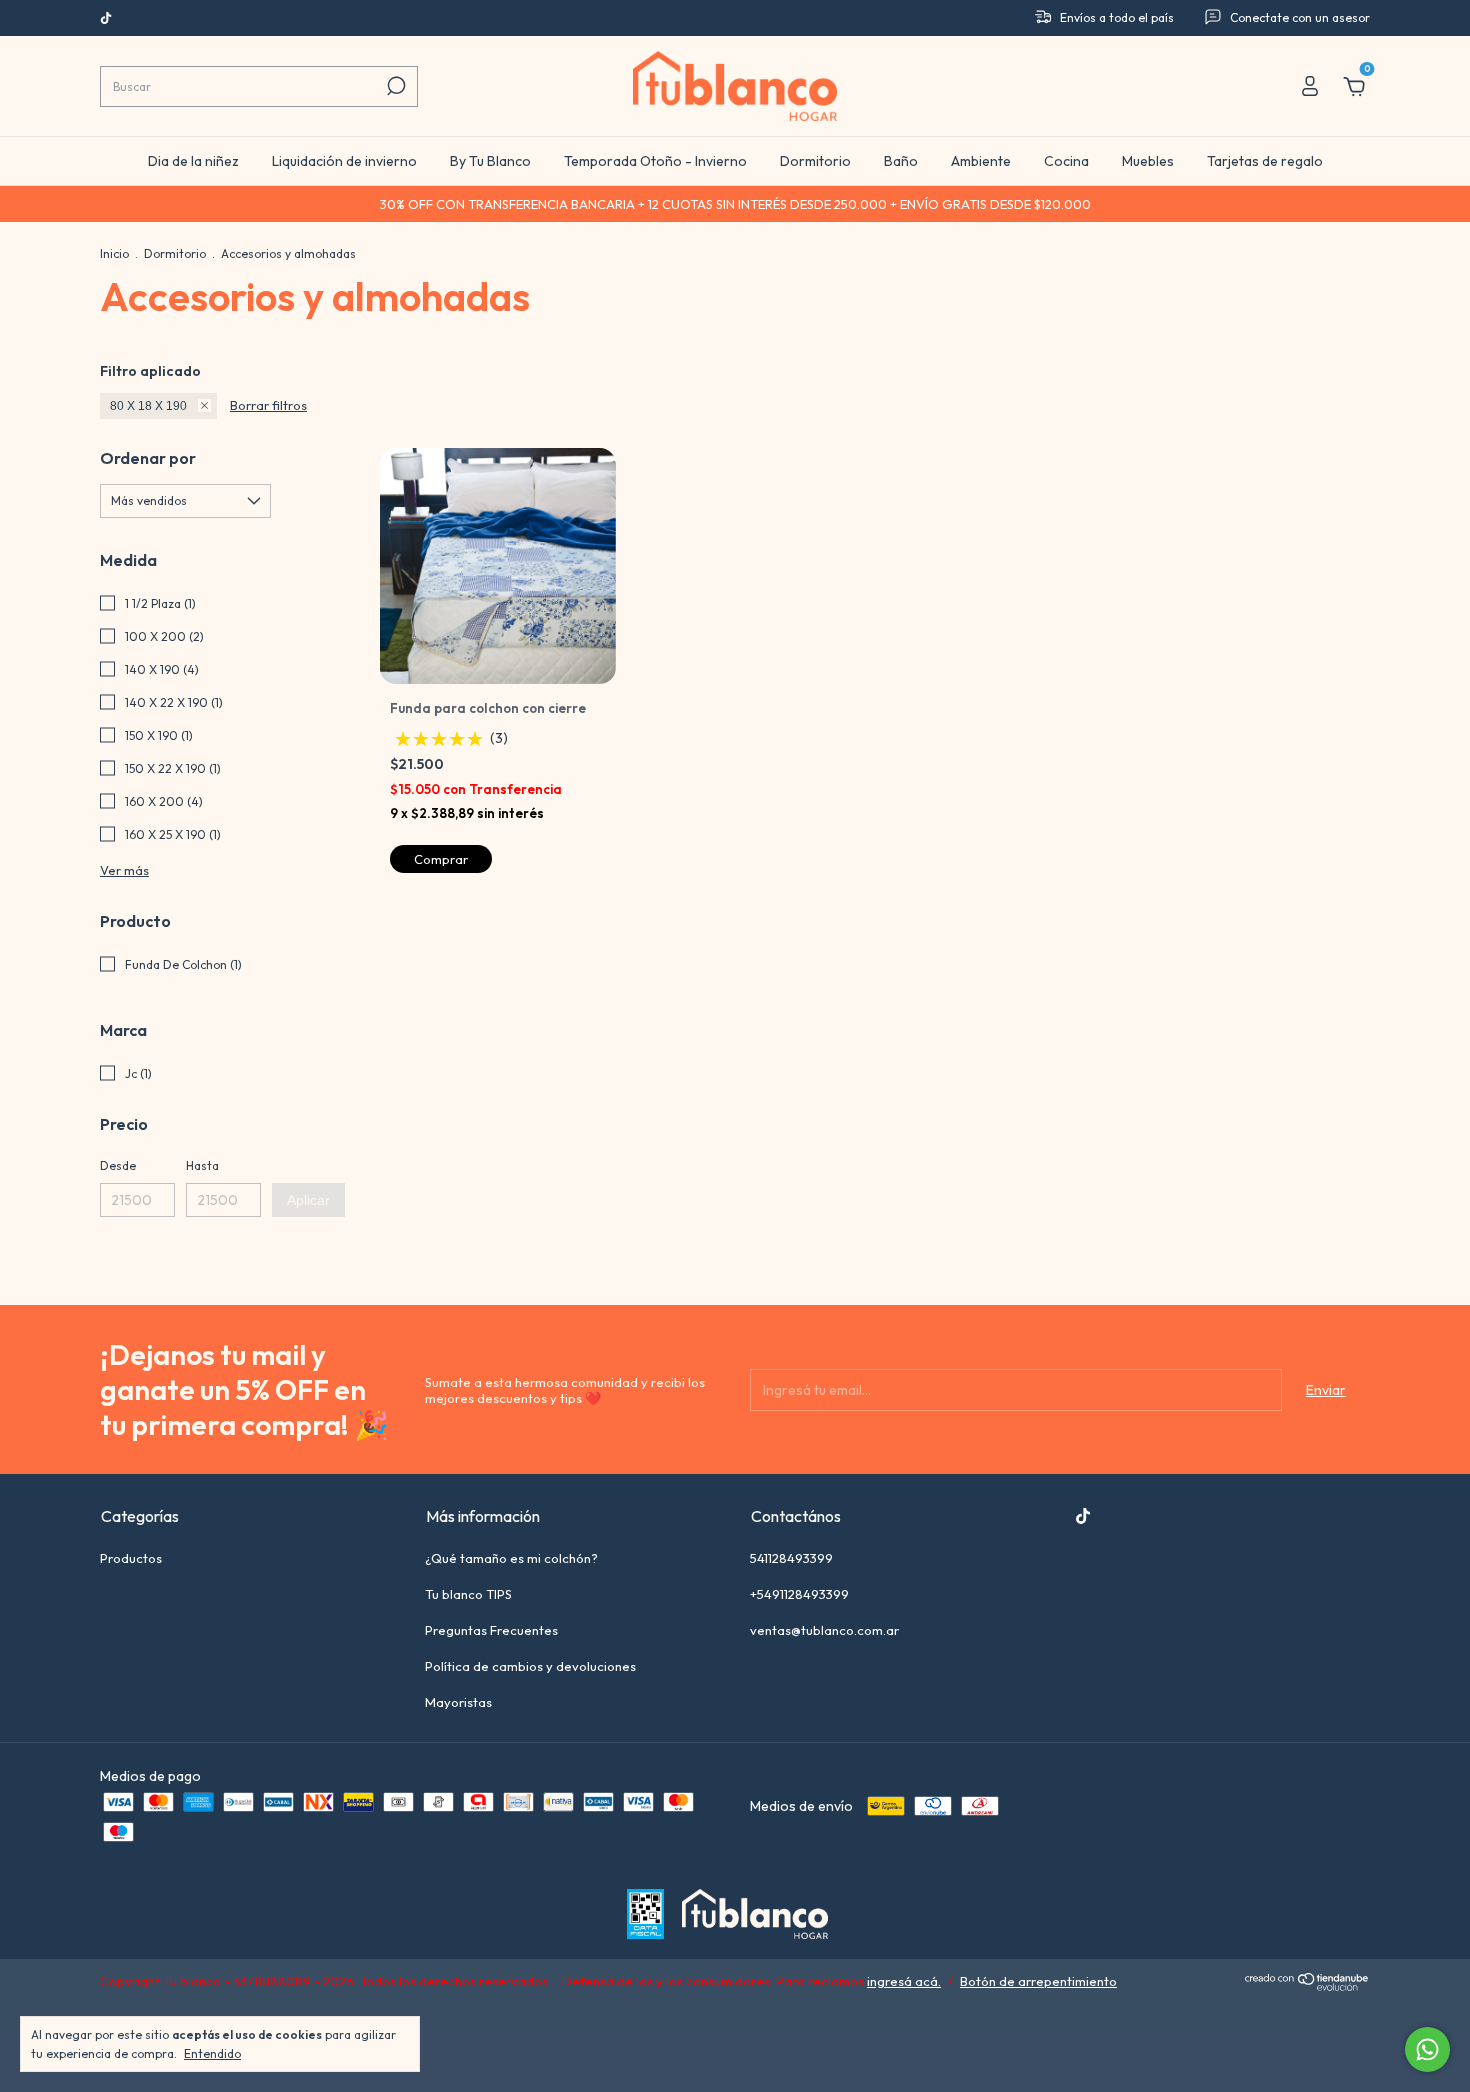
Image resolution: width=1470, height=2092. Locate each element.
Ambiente (981, 161)
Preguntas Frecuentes (491, 1630)
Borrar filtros (268, 405)
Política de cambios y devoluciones (530, 1666)
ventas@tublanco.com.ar (824, 1630)
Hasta (202, 1165)
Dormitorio (815, 161)
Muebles (1148, 161)
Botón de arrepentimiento (1038, 1981)
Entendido (212, 2053)
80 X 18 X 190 (148, 406)
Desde (118, 1165)
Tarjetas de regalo (1265, 161)
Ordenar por (148, 458)
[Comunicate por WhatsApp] (1427, 2049)
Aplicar (308, 1200)
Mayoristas (458, 1702)
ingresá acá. (904, 1981)
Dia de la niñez (193, 161)
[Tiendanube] (1307, 1986)
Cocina (1066, 161)
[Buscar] (394, 86)
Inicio (114, 253)
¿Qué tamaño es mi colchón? (511, 1558)
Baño (901, 161)
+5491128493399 (799, 1594)
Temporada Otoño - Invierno (655, 161)
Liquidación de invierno (344, 161)
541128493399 (791, 1558)
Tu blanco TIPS (468, 1594)
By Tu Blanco (490, 161)
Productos (131, 1558)
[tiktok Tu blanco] (106, 18)
